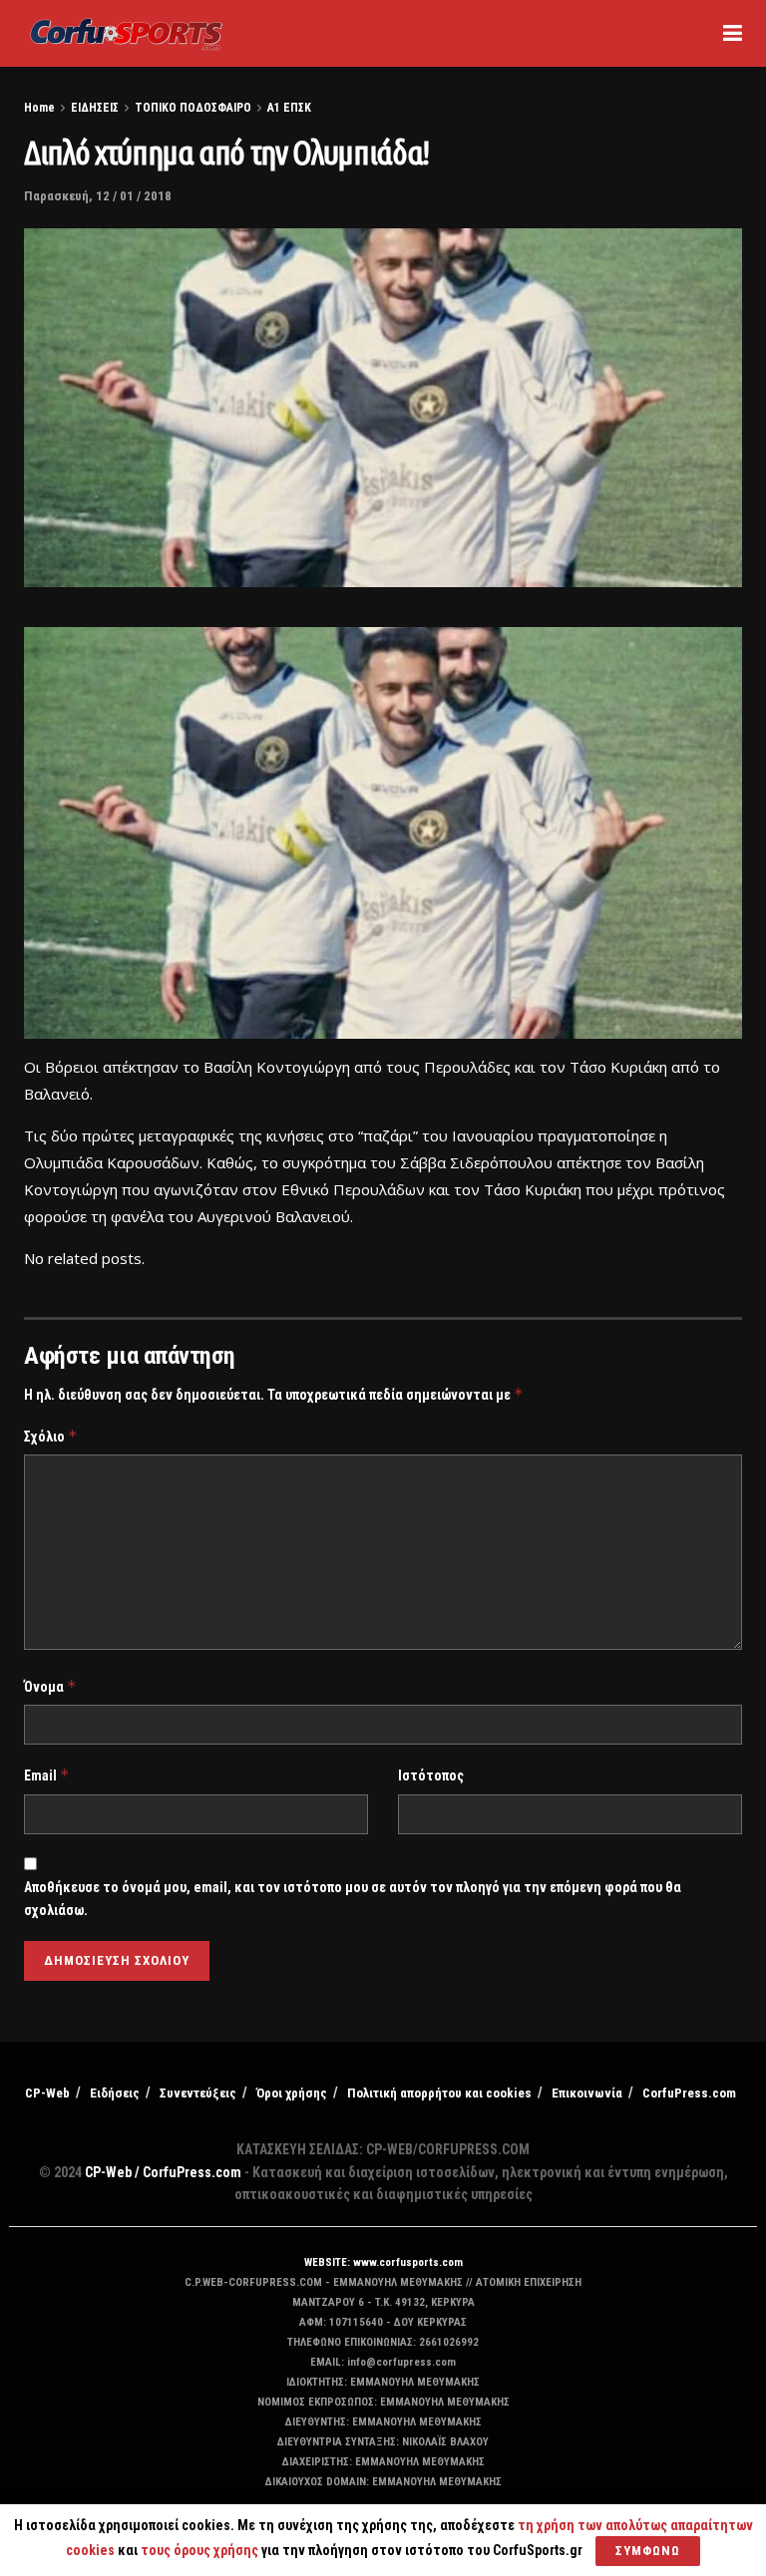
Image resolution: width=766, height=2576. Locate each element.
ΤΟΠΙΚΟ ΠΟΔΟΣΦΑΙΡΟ (193, 108)
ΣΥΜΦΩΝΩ (648, 2551)
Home (39, 108)
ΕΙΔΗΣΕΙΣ (95, 108)
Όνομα (50, 1686)
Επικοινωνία (587, 2093)
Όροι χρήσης (292, 2093)
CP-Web (47, 2093)
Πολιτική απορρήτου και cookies (439, 2093)
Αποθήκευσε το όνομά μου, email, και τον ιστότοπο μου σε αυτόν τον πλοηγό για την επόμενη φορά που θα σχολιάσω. (353, 1898)
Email (47, 1775)
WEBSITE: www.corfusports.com (383, 2262)
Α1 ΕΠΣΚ (289, 108)
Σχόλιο (51, 1436)
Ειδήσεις (115, 2093)
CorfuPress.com (689, 2093)
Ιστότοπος (431, 1775)
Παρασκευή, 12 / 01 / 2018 (98, 196)
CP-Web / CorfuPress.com (163, 2172)
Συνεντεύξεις (198, 2093)
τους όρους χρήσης (201, 2550)
